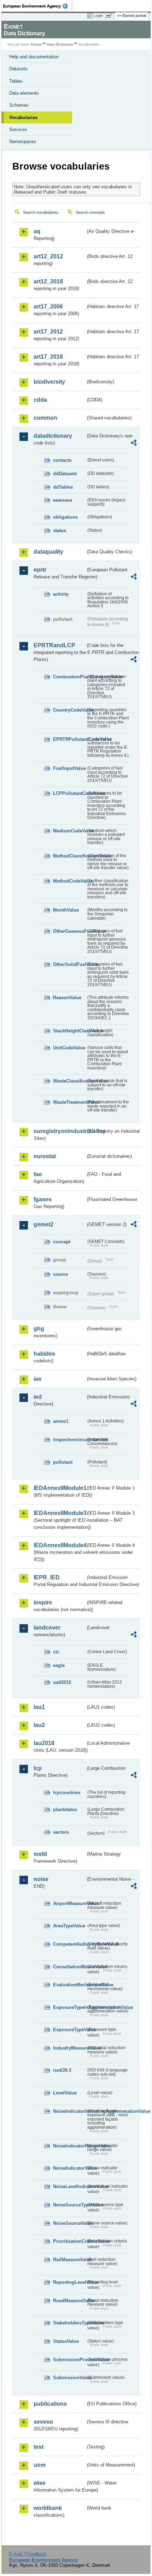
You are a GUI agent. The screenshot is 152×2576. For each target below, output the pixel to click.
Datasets (18, 69)
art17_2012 (48, 332)
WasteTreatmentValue (69, 1102)
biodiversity (49, 382)
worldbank (48, 2508)
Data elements (24, 93)
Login (98, 16)
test (39, 2447)
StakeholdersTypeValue (69, 2323)
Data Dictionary (60, 44)
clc (56, 1652)
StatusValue (66, 2341)
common (45, 418)
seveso (43, 2422)
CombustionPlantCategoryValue (69, 677)
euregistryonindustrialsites (60, 1131)
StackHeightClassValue (69, 1031)
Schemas (19, 105)
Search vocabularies (41, 212)
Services (18, 129)
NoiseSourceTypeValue (69, 2205)
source (60, 1274)
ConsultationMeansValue (69, 1967)
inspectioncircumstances (69, 1440)
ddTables (63, 487)
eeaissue (63, 500)
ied (38, 1397)
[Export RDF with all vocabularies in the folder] (134, 444)
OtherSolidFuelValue (69, 964)
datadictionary (53, 436)
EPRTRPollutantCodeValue (69, 739)
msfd (40, 1854)
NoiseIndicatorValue (69, 2168)
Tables (16, 81)
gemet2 (43, 1224)
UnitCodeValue (69, 1048)
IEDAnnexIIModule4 (60, 1545)
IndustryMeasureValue (69, 2048)
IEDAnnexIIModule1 (60, 1488)
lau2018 (44, 1743)
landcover (47, 1628)
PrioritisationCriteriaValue (69, 2241)
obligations (65, 517)
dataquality (48, 552)
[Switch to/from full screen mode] (110, 16)
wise (40, 2483)
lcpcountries (67, 1793)
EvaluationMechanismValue (69, 1985)
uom (40, 2465)
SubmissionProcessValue (69, 2360)
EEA (38, 6)
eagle (59, 1665)
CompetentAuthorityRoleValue (69, 1944)
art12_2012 (48, 256)
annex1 (61, 1421)
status (60, 530)
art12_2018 (48, 281)
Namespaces (23, 142)
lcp (38, 1768)
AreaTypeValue (69, 1926)
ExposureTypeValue (69, 2030)
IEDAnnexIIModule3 (60, 1513)
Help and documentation (34, 57)
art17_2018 (48, 357)
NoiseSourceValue (69, 2223)
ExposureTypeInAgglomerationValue (69, 2007)
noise (41, 1879)
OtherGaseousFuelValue (69, 931)
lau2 (39, 1725)
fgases (43, 1199)
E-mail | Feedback (28, 2554)
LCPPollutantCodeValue (69, 793)
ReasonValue (67, 998)
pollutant (63, 1462)
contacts (62, 460)
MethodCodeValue (69, 881)
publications (50, 2404)
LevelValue (65, 2093)
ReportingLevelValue (69, 2282)
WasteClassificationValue (69, 1081)
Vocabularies (23, 117)
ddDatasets (65, 474)
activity (61, 594)
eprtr (40, 570)
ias (37, 1379)
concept (62, 1242)
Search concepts (90, 212)
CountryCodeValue (69, 710)
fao (38, 1174)
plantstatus (65, 1809)
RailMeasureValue (69, 2260)
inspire (43, 1602)
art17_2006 (48, 306)
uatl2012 (62, 1682)
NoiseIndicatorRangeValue (69, 2146)
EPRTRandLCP (54, 645)
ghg (39, 1329)
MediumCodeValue (69, 831)
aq (37, 231)
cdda (40, 400)
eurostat (45, 1156)
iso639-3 (62, 2070)
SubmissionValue (69, 2378)
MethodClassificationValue (69, 856)
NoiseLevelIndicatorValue (69, 2186)
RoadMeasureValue (69, 2301)
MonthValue (66, 910)
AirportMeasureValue (69, 1903)
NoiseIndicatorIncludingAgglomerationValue (69, 2111)
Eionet (36, 44)
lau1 (39, 1707)
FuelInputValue (69, 768)
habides (44, 1354)
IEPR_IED (47, 1577)
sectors (61, 1832)
